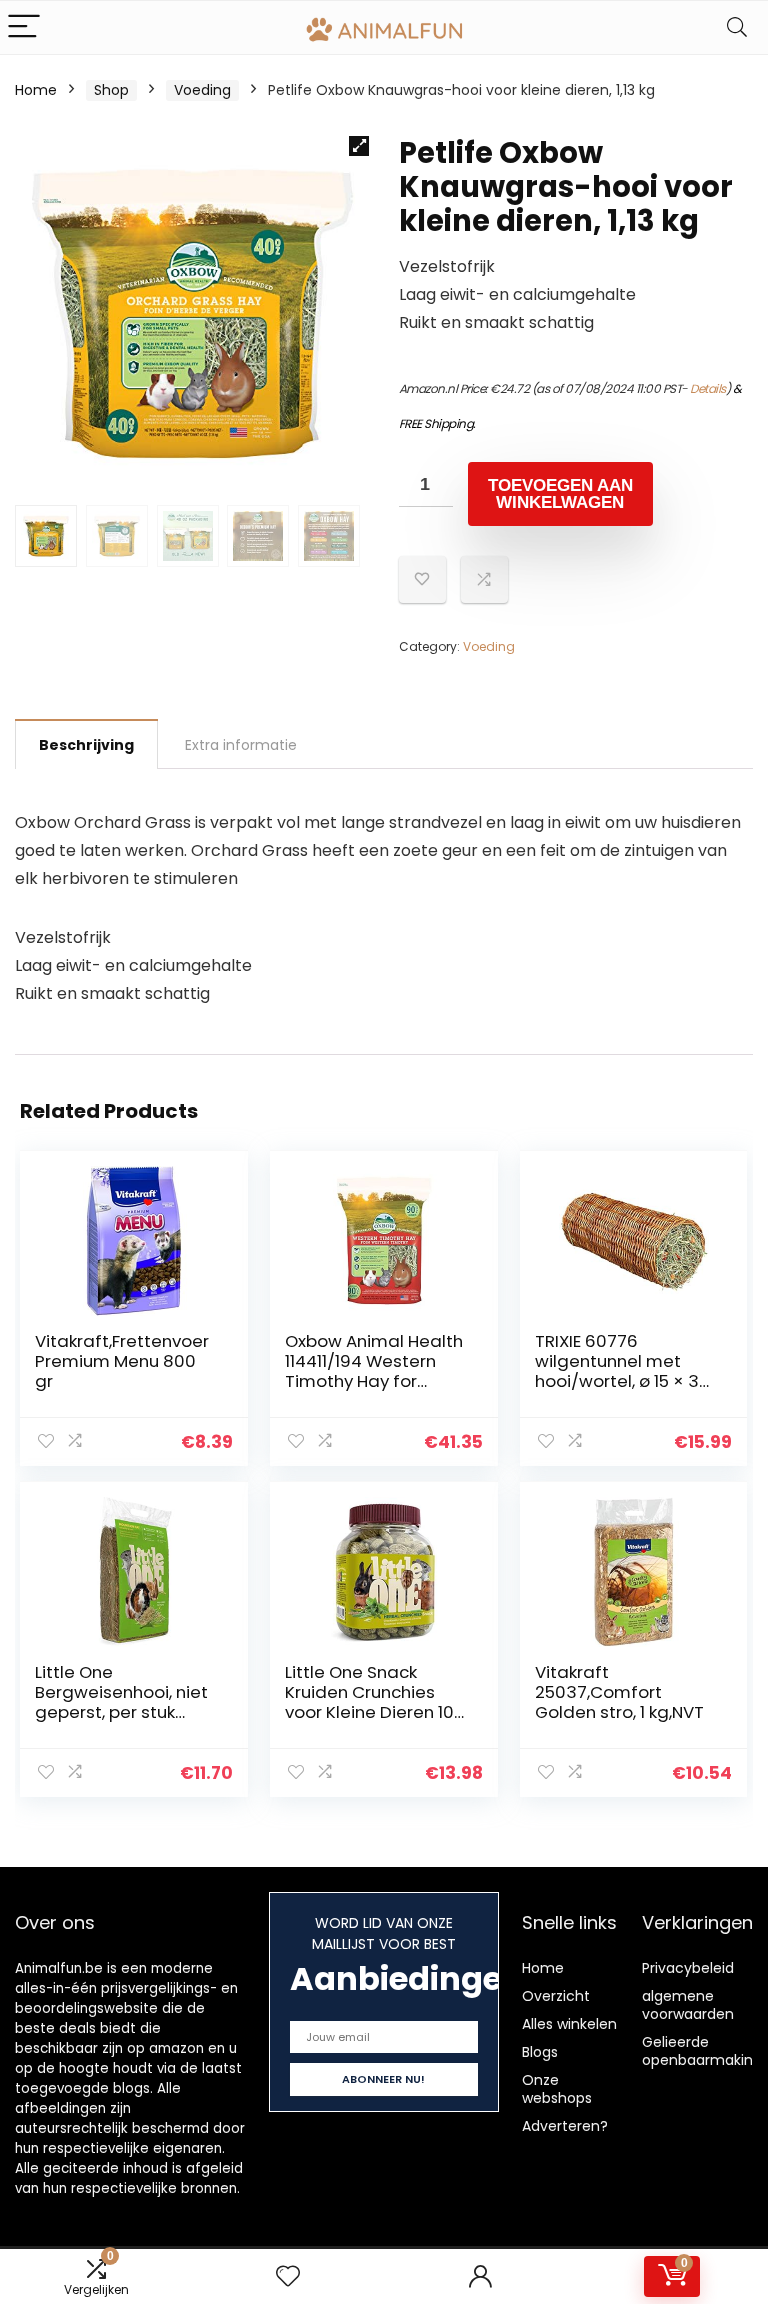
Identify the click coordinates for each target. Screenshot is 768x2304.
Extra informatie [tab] (241, 745)
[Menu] (24, 27)
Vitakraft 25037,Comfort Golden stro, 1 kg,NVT (619, 1692)
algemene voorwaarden (688, 2005)
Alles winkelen (569, 2024)
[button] (359, 146)
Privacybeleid (688, 1968)
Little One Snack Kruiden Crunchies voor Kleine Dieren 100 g (375, 1702)
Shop (111, 90)
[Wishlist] (288, 2276)
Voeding (202, 90)
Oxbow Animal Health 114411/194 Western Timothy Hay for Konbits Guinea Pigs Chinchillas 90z (374, 1381)
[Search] (737, 27)
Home (36, 90)
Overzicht (556, 1996)
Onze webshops (557, 2089)
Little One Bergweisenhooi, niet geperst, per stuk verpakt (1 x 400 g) (121, 1702)
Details (708, 388)
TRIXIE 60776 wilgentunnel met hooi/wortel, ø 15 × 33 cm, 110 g (622, 1371)
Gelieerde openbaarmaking (702, 2051)
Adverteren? (565, 2126)
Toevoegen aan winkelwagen (560, 494)
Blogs (540, 2052)
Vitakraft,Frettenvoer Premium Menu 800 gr (122, 1361)
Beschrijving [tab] (86, 745)
